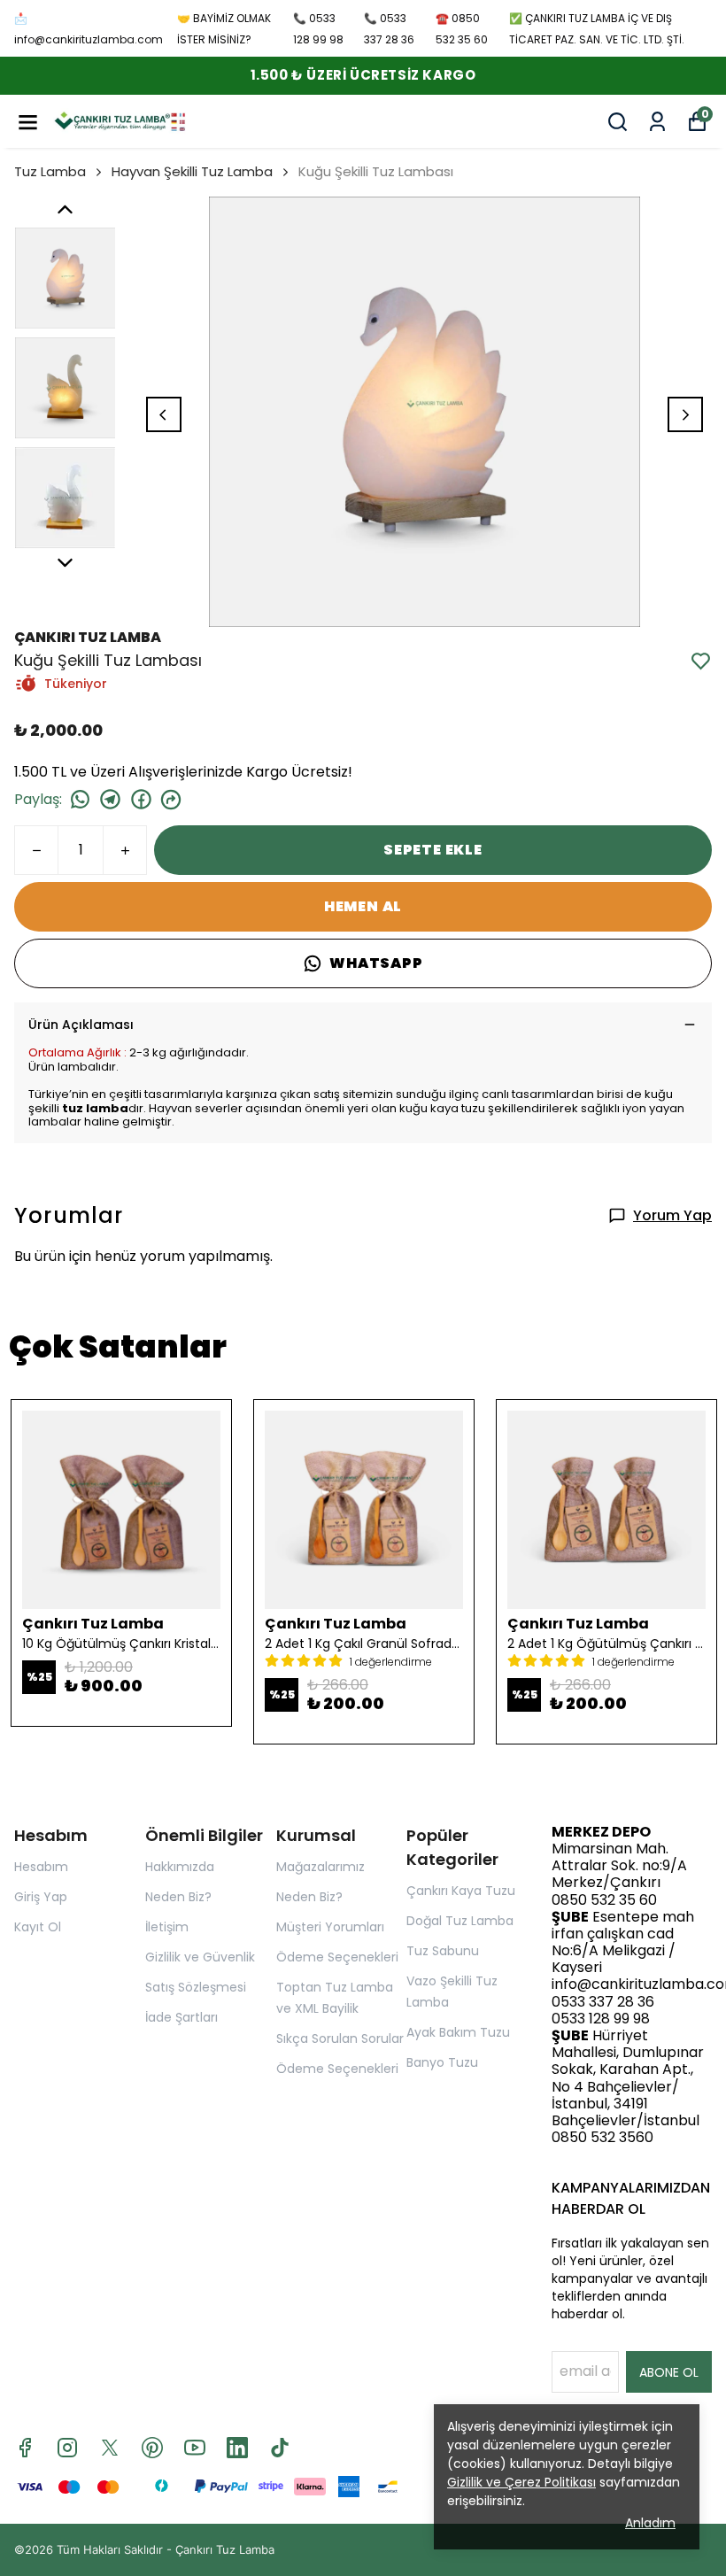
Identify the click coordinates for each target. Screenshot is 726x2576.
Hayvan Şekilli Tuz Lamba (192, 171)
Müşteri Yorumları (330, 1927)
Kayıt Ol (38, 1927)
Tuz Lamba (50, 171)
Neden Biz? (178, 1897)
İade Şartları (181, 2017)
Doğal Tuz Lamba (460, 1921)
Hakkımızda (180, 1867)
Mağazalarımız (321, 1867)
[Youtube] (195, 2448)
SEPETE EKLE (433, 850)
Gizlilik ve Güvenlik (200, 1957)
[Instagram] (67, 2448)
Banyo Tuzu (442, 2062)
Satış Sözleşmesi (196, 1987)
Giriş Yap (41, 1897)
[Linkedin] (237, 2448)
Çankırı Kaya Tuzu (461, 1891)
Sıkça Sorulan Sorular (340, 2038)
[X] (110, 2448)
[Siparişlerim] (657, 122)
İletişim (167, 1927)
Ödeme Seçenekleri (337, 1957)
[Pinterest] (152, 2448)
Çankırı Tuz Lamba (225, 2549)
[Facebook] (25, 2448)
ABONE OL (669, 2372)
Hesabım (41, 1867)
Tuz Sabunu (443, 1951)
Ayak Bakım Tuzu (458, 2032)
